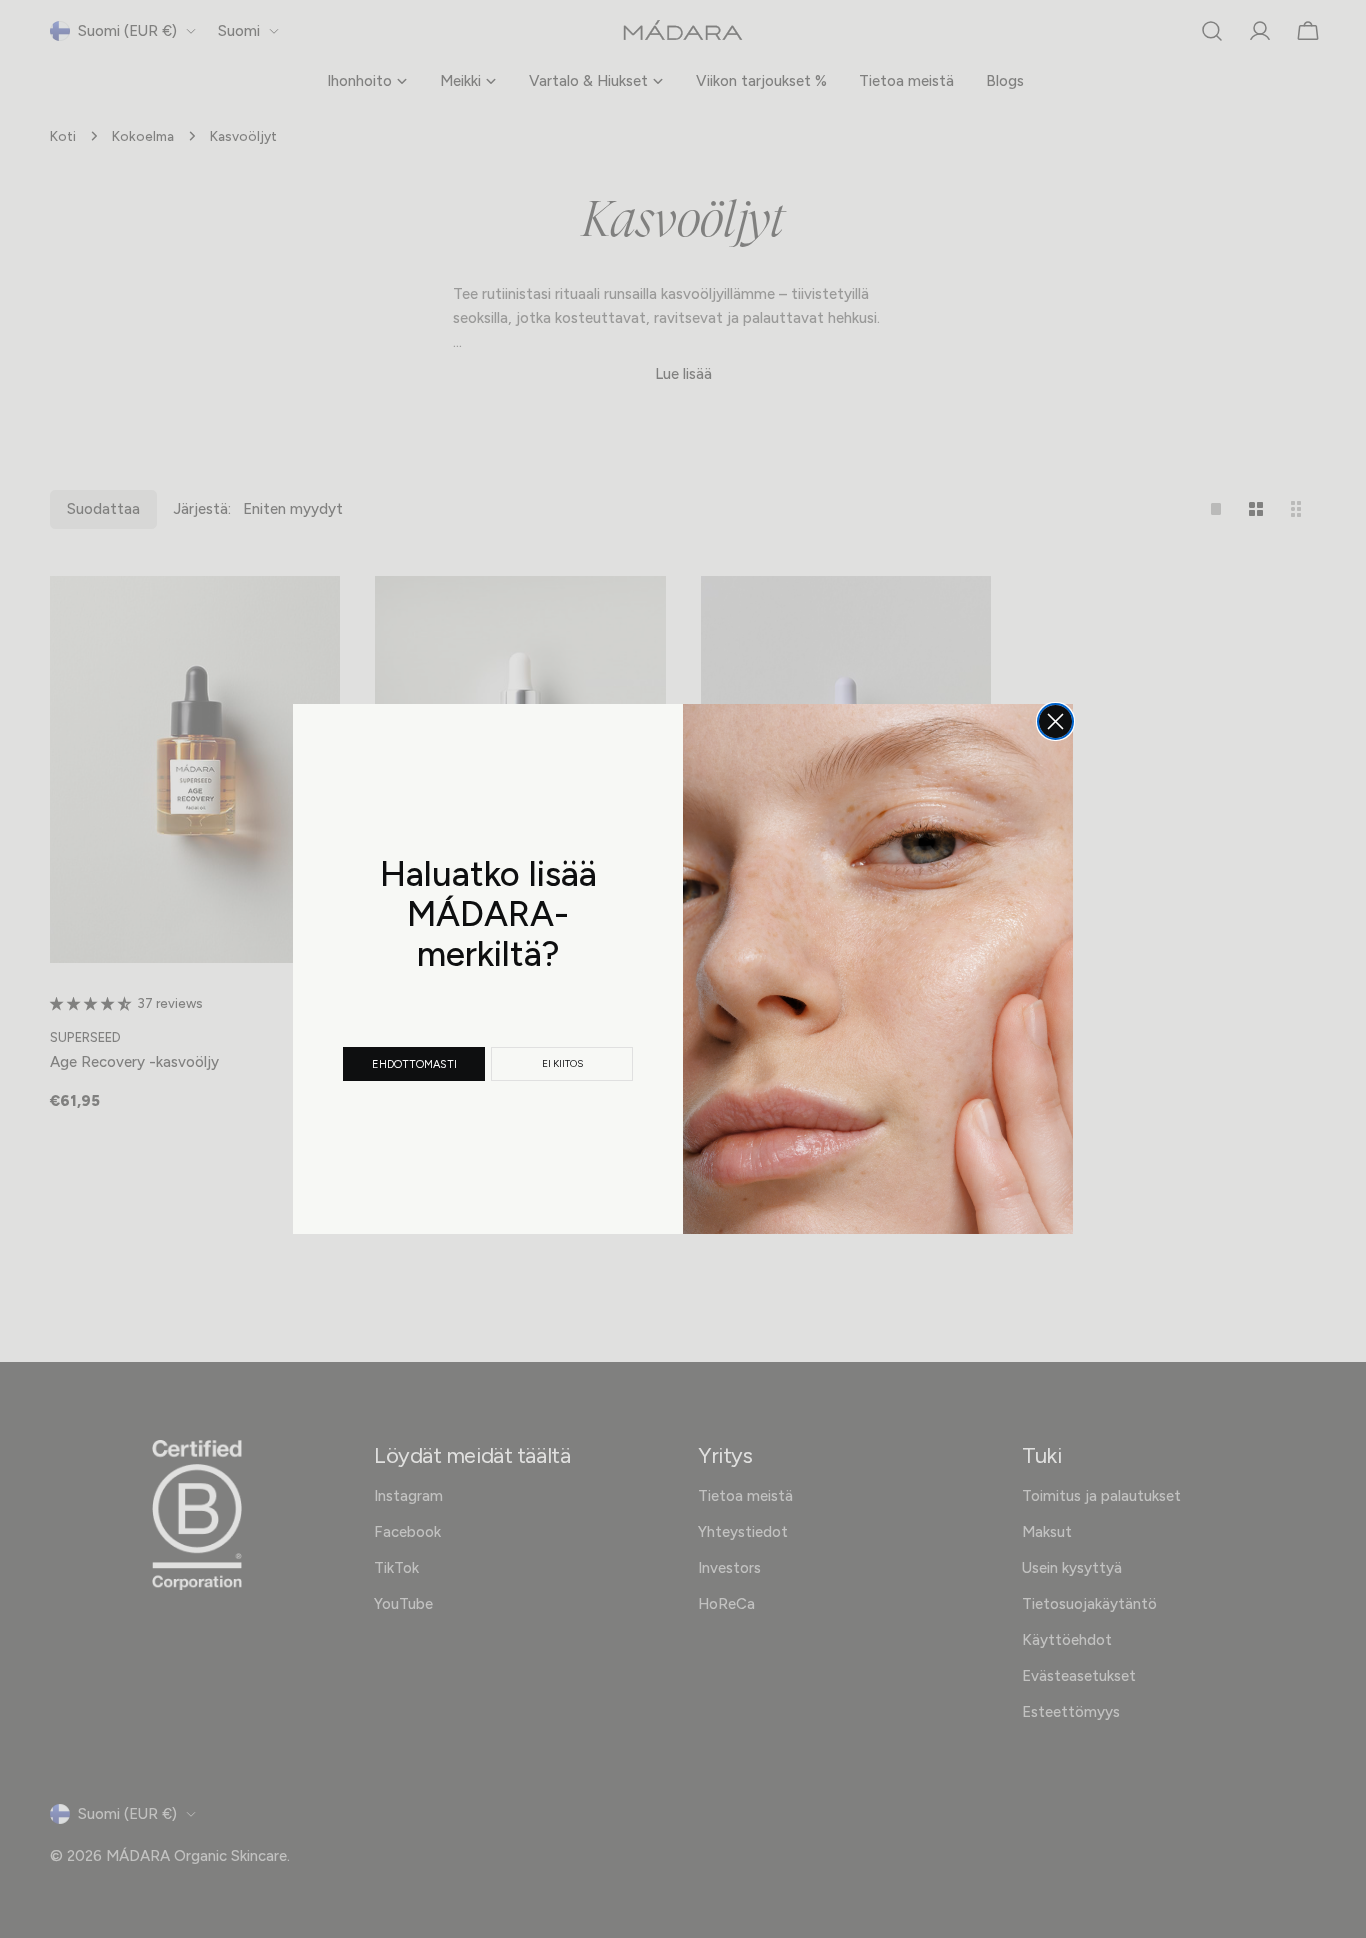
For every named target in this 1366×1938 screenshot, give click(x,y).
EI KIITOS (562, 1063)
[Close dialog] (1055, 721)
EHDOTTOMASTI (414, 1064)
